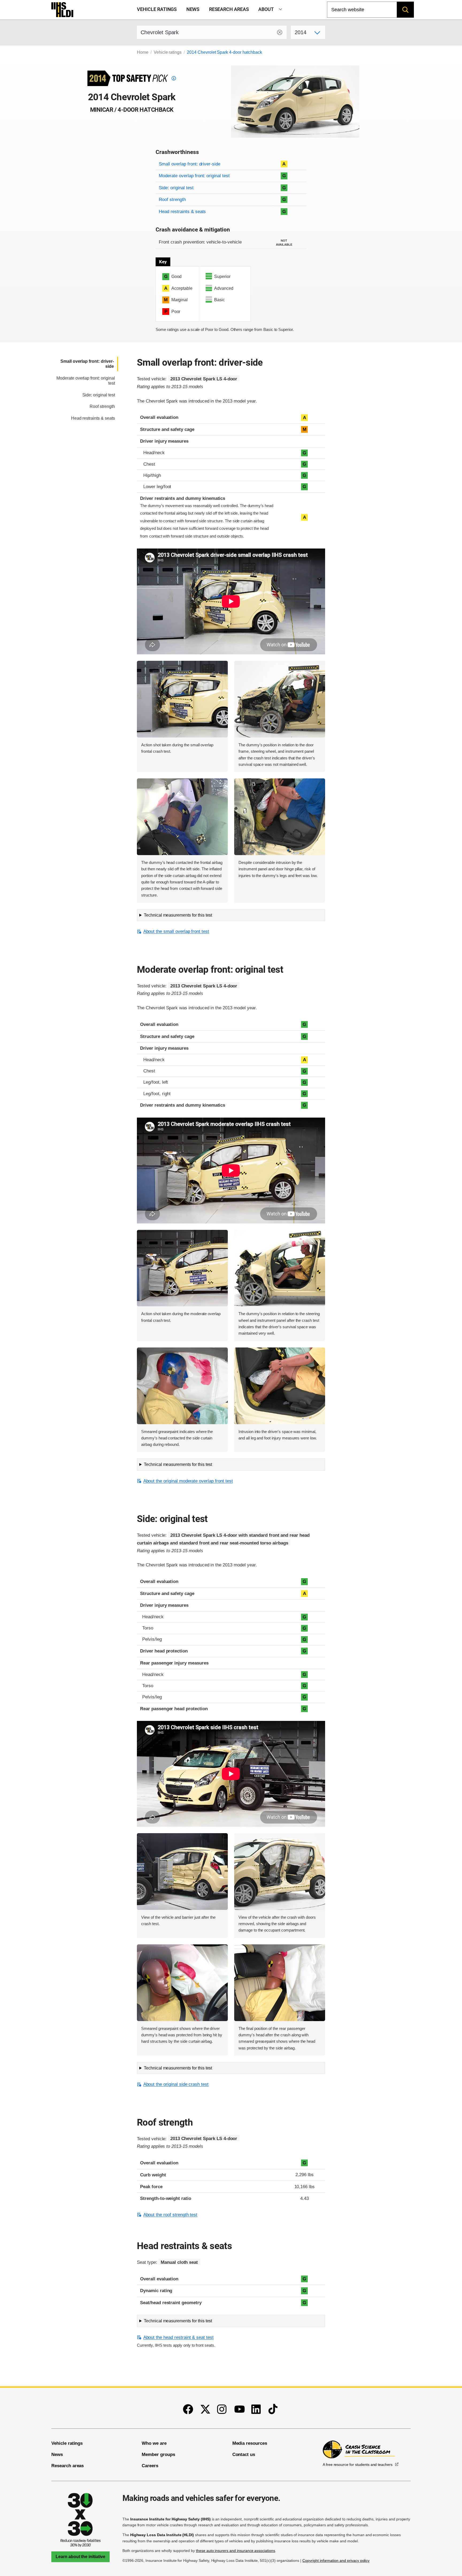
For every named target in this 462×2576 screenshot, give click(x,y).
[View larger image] (182, 699)
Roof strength (172, 200)
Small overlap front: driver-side (190, 164)
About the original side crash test (176, 2084)
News (193, 9)
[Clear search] (280, 32)
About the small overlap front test (176, 931)
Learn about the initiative (80, 2557)
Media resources (250, 2443)
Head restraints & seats (182, 212)
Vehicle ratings (157, 9)
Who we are (154, 2443)
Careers (150, 2466)
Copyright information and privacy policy (336, 2560)
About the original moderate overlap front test (188, 1481)
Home (143, 52)
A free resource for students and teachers (358, 2465)
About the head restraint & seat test (178, 2337)
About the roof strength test (170, 2215)
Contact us (244, 2455)
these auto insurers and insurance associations (236, 2551)
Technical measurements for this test (178, 915)
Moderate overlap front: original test (194, 176)
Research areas (229, 9)
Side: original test (176, 188)
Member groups (158, 2455)
